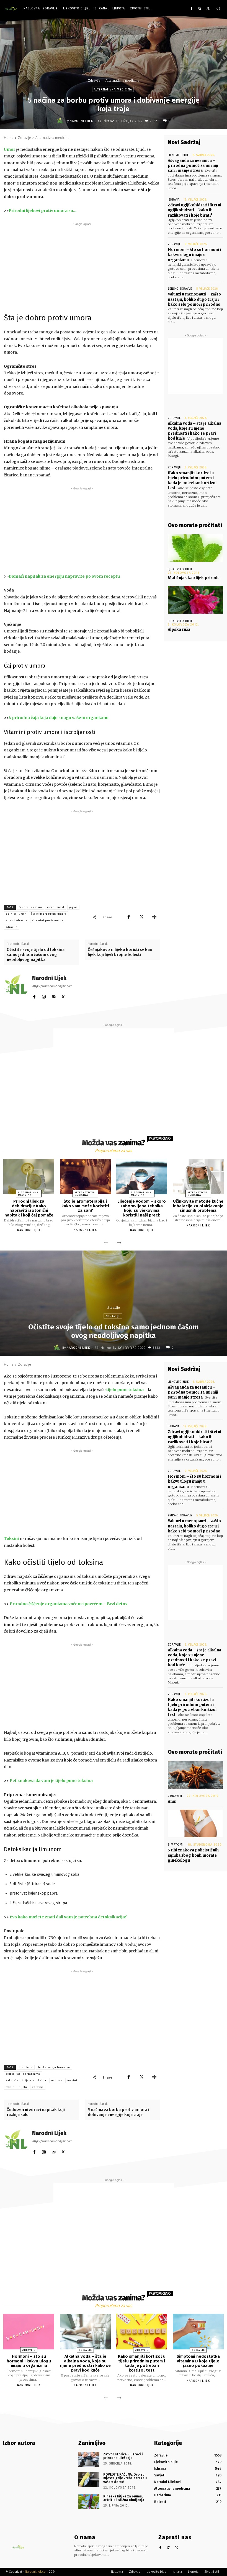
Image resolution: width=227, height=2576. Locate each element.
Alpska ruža (179, 630)
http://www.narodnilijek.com (52, 986)
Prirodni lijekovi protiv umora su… (42, 211)
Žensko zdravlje (180, 289)
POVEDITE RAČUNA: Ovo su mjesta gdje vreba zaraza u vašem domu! (125, 2478)
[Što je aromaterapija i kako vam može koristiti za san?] (85, 1177)
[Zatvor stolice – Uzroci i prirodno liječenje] (89, 2459)
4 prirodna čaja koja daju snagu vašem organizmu (59, 718)
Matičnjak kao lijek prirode (194, 578)
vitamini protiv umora (48, 920)
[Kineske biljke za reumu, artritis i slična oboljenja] (89, 2501)
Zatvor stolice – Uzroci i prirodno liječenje (123, 2456)
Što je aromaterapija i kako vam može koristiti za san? (85, 1206)
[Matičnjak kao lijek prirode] (195, 548)
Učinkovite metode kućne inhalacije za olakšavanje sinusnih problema (198, 1206)
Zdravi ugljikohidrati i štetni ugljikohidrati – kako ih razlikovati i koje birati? (194, 210)
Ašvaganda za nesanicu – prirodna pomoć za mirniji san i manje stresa (193, 166)
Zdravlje (94, 81)
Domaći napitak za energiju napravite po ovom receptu (64, 576)
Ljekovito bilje (178, 155)
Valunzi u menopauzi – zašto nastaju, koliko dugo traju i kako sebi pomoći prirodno (194, 299)
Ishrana (174, 200)
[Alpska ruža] (195, 600)
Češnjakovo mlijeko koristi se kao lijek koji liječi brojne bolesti (120, 952)
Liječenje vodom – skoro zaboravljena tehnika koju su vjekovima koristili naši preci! (142, 1208)
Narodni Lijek (81, 121)
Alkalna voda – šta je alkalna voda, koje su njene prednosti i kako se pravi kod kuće (194, 431)
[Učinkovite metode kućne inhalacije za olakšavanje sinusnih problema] (198, 1177)
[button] (218, 8)
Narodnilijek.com (37, 2572)
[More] (154, 917)
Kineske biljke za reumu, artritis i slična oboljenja (124, 2498)
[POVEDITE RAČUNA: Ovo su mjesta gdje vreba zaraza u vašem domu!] (89, 2480)
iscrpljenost (56, 907)
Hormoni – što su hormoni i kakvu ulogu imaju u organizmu (194, 255)
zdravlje (11, 927)
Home (9, 138)
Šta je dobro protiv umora (49, 914)
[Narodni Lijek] (61, 121)
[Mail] (54, 996)
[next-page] (119, 1243)
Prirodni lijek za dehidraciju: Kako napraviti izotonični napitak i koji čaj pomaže (29, 1208)
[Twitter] (208, 9)
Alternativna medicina (122, 81)
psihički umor (16, 914)
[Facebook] (192, 9)
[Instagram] (200, 9)
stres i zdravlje (16, 920)
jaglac (73, 907)
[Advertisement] (82, 266)
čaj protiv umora (30, 907)
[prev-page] (106, 1243)
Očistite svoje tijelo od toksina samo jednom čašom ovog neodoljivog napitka (36, 955)
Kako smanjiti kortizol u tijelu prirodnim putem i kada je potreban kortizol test (192, 481)
